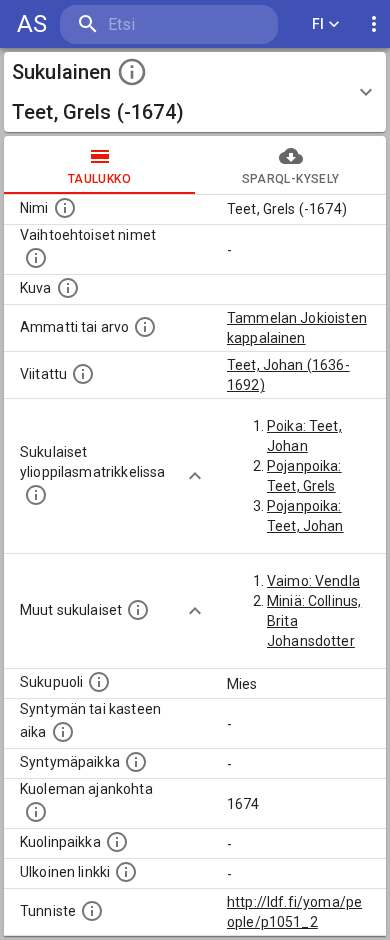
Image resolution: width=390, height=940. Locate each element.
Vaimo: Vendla (313, 581)
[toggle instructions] (132, 72)
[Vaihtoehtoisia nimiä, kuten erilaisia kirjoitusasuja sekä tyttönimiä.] (36, 258)
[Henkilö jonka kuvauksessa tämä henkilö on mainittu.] (83, 374)
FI (318, 24)
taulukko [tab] (99, 179)
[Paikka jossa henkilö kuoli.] (117, 842)
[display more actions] (374, 24)
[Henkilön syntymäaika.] (63, 732)
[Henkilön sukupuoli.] (99, 682)
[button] (195, 92)
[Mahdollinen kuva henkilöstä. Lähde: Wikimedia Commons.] (68, 288)
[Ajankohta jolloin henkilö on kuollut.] (36, 812)
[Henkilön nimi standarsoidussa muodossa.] (65, 208)
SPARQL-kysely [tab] (290, 179)
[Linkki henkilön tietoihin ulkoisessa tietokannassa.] (126, 872)
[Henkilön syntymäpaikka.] (136, 762)
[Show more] (195, 476)
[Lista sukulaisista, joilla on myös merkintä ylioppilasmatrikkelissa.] (36, 495)
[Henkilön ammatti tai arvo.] (145, 327)
